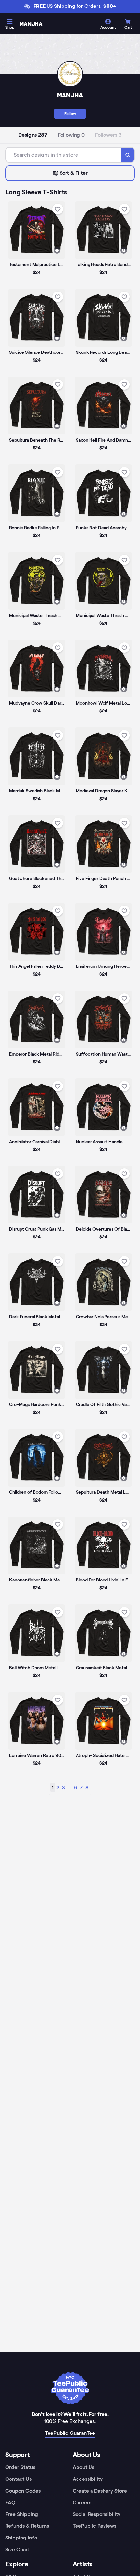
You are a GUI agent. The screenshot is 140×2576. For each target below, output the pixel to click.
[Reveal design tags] (57, 250)
